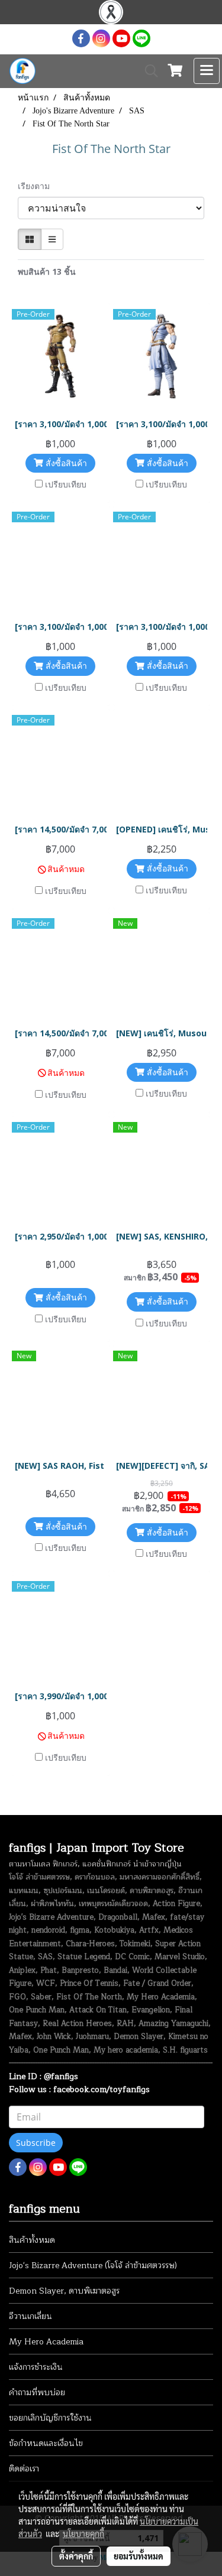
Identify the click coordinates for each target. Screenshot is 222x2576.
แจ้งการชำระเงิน (36, 2367)
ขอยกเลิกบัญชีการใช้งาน (50, 2418)
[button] (147, 71)
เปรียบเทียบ (66, 484)
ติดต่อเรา (24, 2469)
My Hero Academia (46, 2342)
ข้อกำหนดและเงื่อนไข (46, 2443)
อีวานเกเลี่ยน (30, 2316)
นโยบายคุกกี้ (83, 2533)
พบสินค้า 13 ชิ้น (47, 271)
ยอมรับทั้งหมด (139, 2556)
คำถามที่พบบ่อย (37, 2393)
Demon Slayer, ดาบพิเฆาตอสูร (64, 2291)
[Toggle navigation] (207, 71)
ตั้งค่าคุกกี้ (76, 2556)
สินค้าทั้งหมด (32, 2240)
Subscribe (36, 2143)
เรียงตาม (37, 186)
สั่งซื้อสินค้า (65, 463)
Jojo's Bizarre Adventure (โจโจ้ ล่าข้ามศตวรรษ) (93, 2266)
